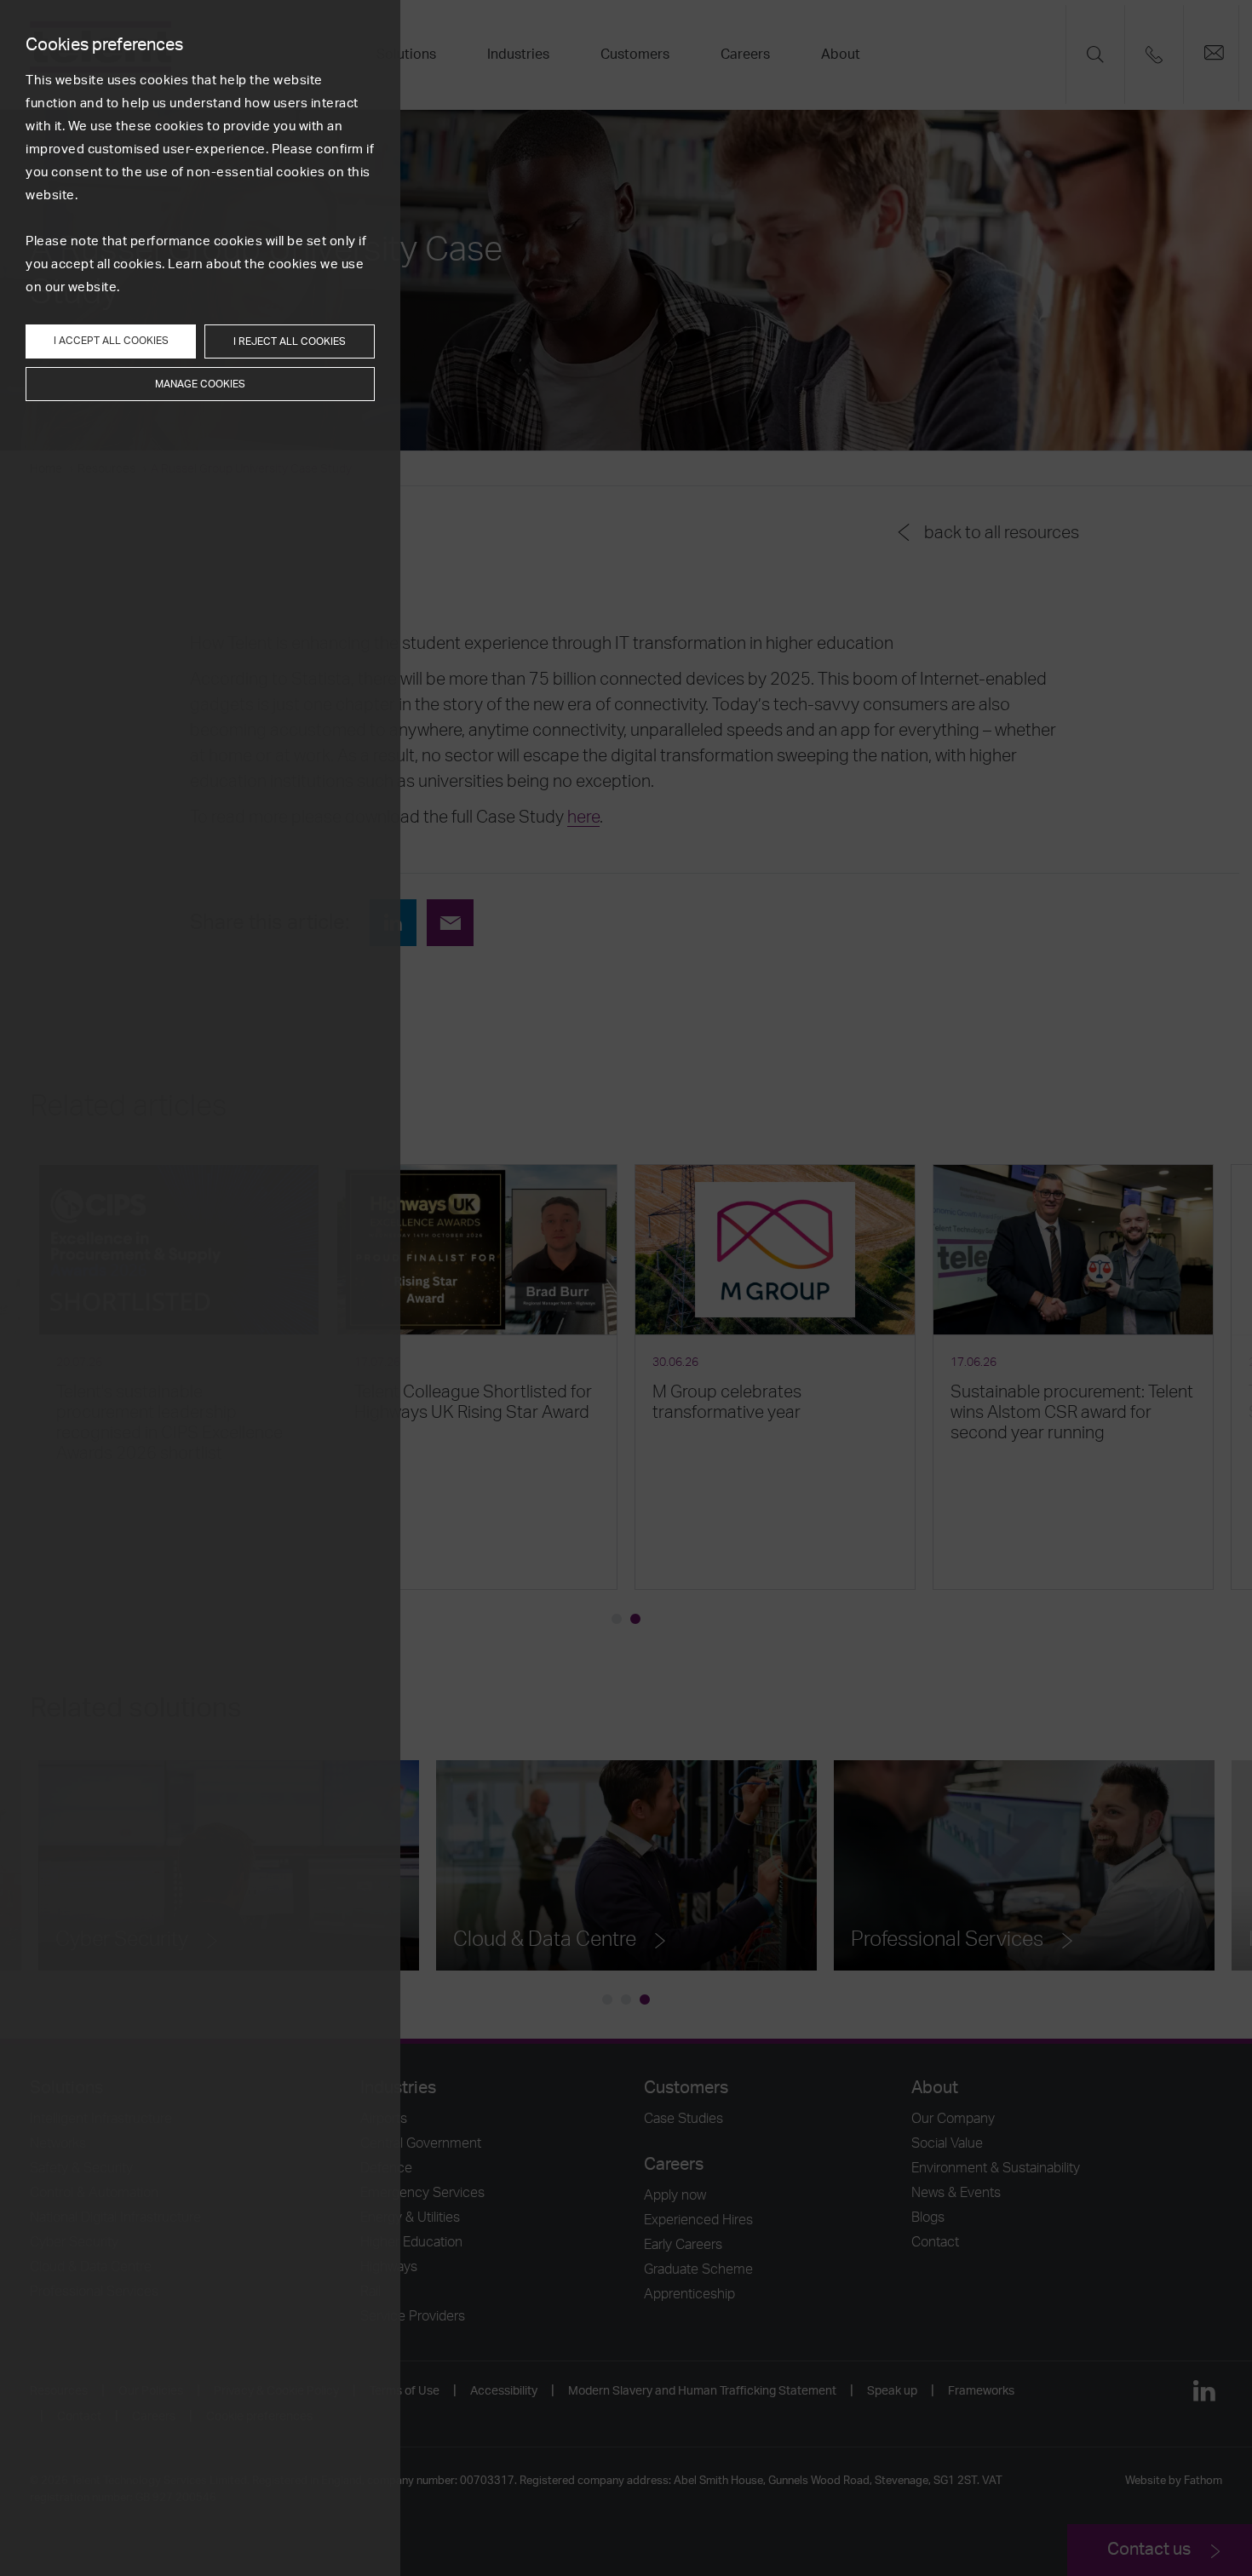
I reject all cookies (290, 341)
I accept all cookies (111, 341)
